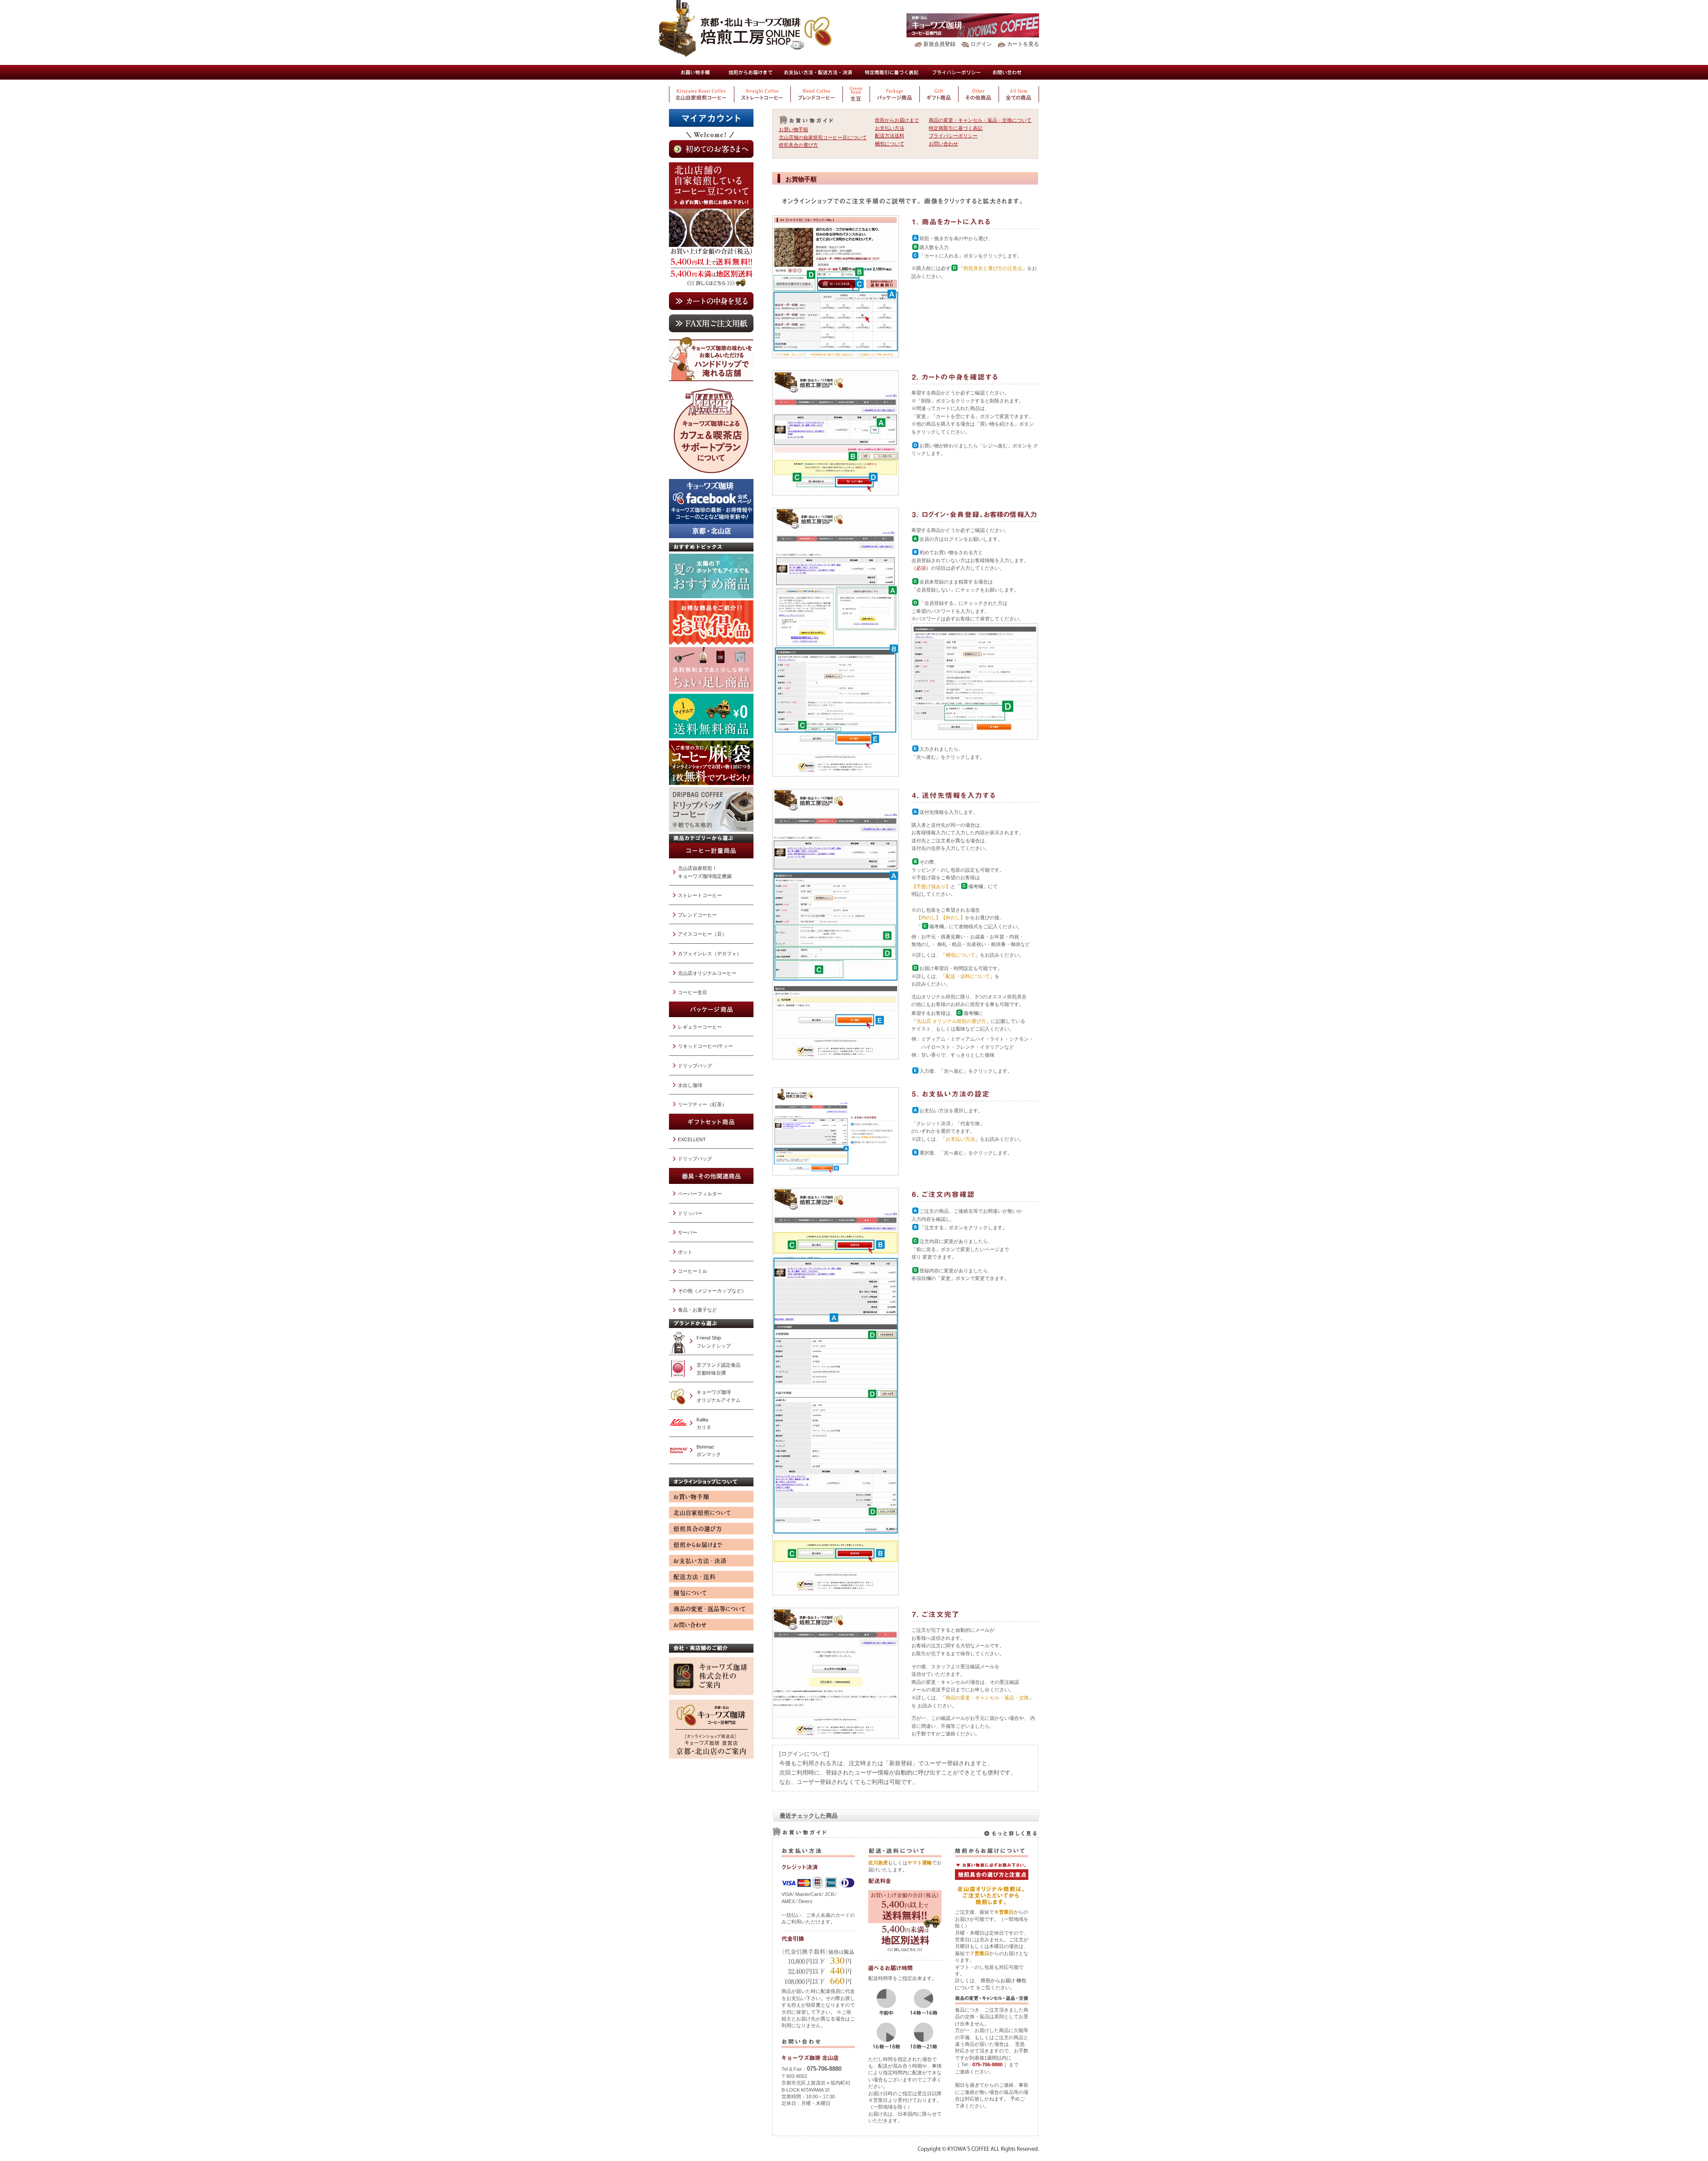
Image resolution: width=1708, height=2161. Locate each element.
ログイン (981, 44)
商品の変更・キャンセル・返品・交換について (980, 120)
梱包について (890, 144)
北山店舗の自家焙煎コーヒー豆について (823, 137)
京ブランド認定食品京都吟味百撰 (719, 1369)
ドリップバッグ (695, 1066)
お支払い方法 (890, 128)
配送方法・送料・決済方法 (818, 72)
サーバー (688, 1232)
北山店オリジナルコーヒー (707, 973)
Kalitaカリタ (704, 1424)
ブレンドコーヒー (697, 915)
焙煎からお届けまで (750, 72)
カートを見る (1023, 44)
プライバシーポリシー (957, 72)
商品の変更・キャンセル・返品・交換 (987, 1698)
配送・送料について (968, 976)
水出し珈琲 (690, 1085)
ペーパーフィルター (700, 1194)
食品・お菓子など (697, 1310)
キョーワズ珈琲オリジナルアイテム (719, 1396)
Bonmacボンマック (709, 1451)
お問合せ (1007, 72)
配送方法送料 (890, 136)
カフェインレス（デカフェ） (710, 954)
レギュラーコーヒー (700, 1027)
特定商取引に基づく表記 (892, 72)
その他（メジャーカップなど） (712, 1291)
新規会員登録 (939, 44)
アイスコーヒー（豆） (702, 934)
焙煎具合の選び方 (798, 145)
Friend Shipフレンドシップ (714, 1342)
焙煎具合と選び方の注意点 (993, 268)
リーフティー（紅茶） (702, 1104)
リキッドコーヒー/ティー (705, 1046)
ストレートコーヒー (700, 895)
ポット (685, 1252)
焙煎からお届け (998, 1980)
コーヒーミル (693, 1271)
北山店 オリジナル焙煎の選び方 (951, 1021)
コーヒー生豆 (693, 992)
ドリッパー (690, 1213)
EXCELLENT (692, 1139)
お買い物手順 (695, 72)
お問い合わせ (943, 144)
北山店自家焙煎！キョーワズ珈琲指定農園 (705, 872)
